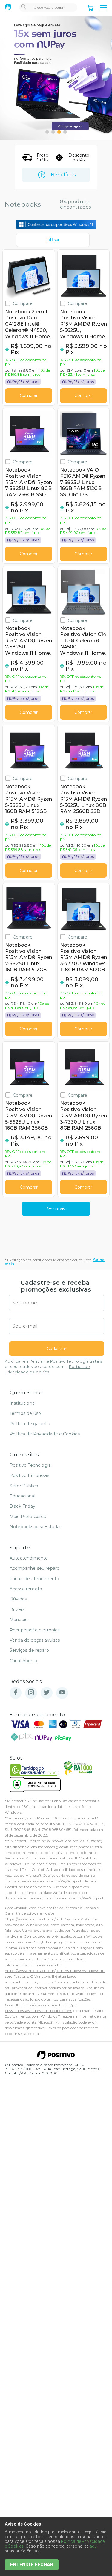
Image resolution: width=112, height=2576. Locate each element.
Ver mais (56, 1209)
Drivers (17, 1609)
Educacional (22, 1496)
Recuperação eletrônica (35, 1630)
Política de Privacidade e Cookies (45, 1434)
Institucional (23, 1403)
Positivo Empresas (29, 1475)
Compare (23, 303)
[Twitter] (47, 1693)
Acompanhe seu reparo (34, 1568)
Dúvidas (18, 1599)
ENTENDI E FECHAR (32, 2565)
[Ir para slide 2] (53, 132)
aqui (94, 2546)
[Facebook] (16, 1693)
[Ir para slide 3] (59, 132)
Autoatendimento (29, 1558)
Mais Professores (28, 1517)
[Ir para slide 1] (47, 132)
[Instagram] (31, 1693)
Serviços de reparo (29, 1650)
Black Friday (22, 1506)
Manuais (18, 1620)
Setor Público (24, 1486)
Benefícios (63, 175)
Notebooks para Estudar (35, 1527)
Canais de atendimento (34, 1579)
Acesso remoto (26, 1589)
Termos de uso (25, 1413)
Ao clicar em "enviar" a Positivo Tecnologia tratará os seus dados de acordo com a (54, 1367)
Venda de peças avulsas (35, 1640)
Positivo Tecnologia (30, 1465)
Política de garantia (30, 1424)
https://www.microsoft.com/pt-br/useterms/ (44, 1919)
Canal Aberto (23, 1661)
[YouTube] (62, 1693)
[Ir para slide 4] (65, 132)
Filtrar (53, 240)
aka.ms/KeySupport (64, 1881)
